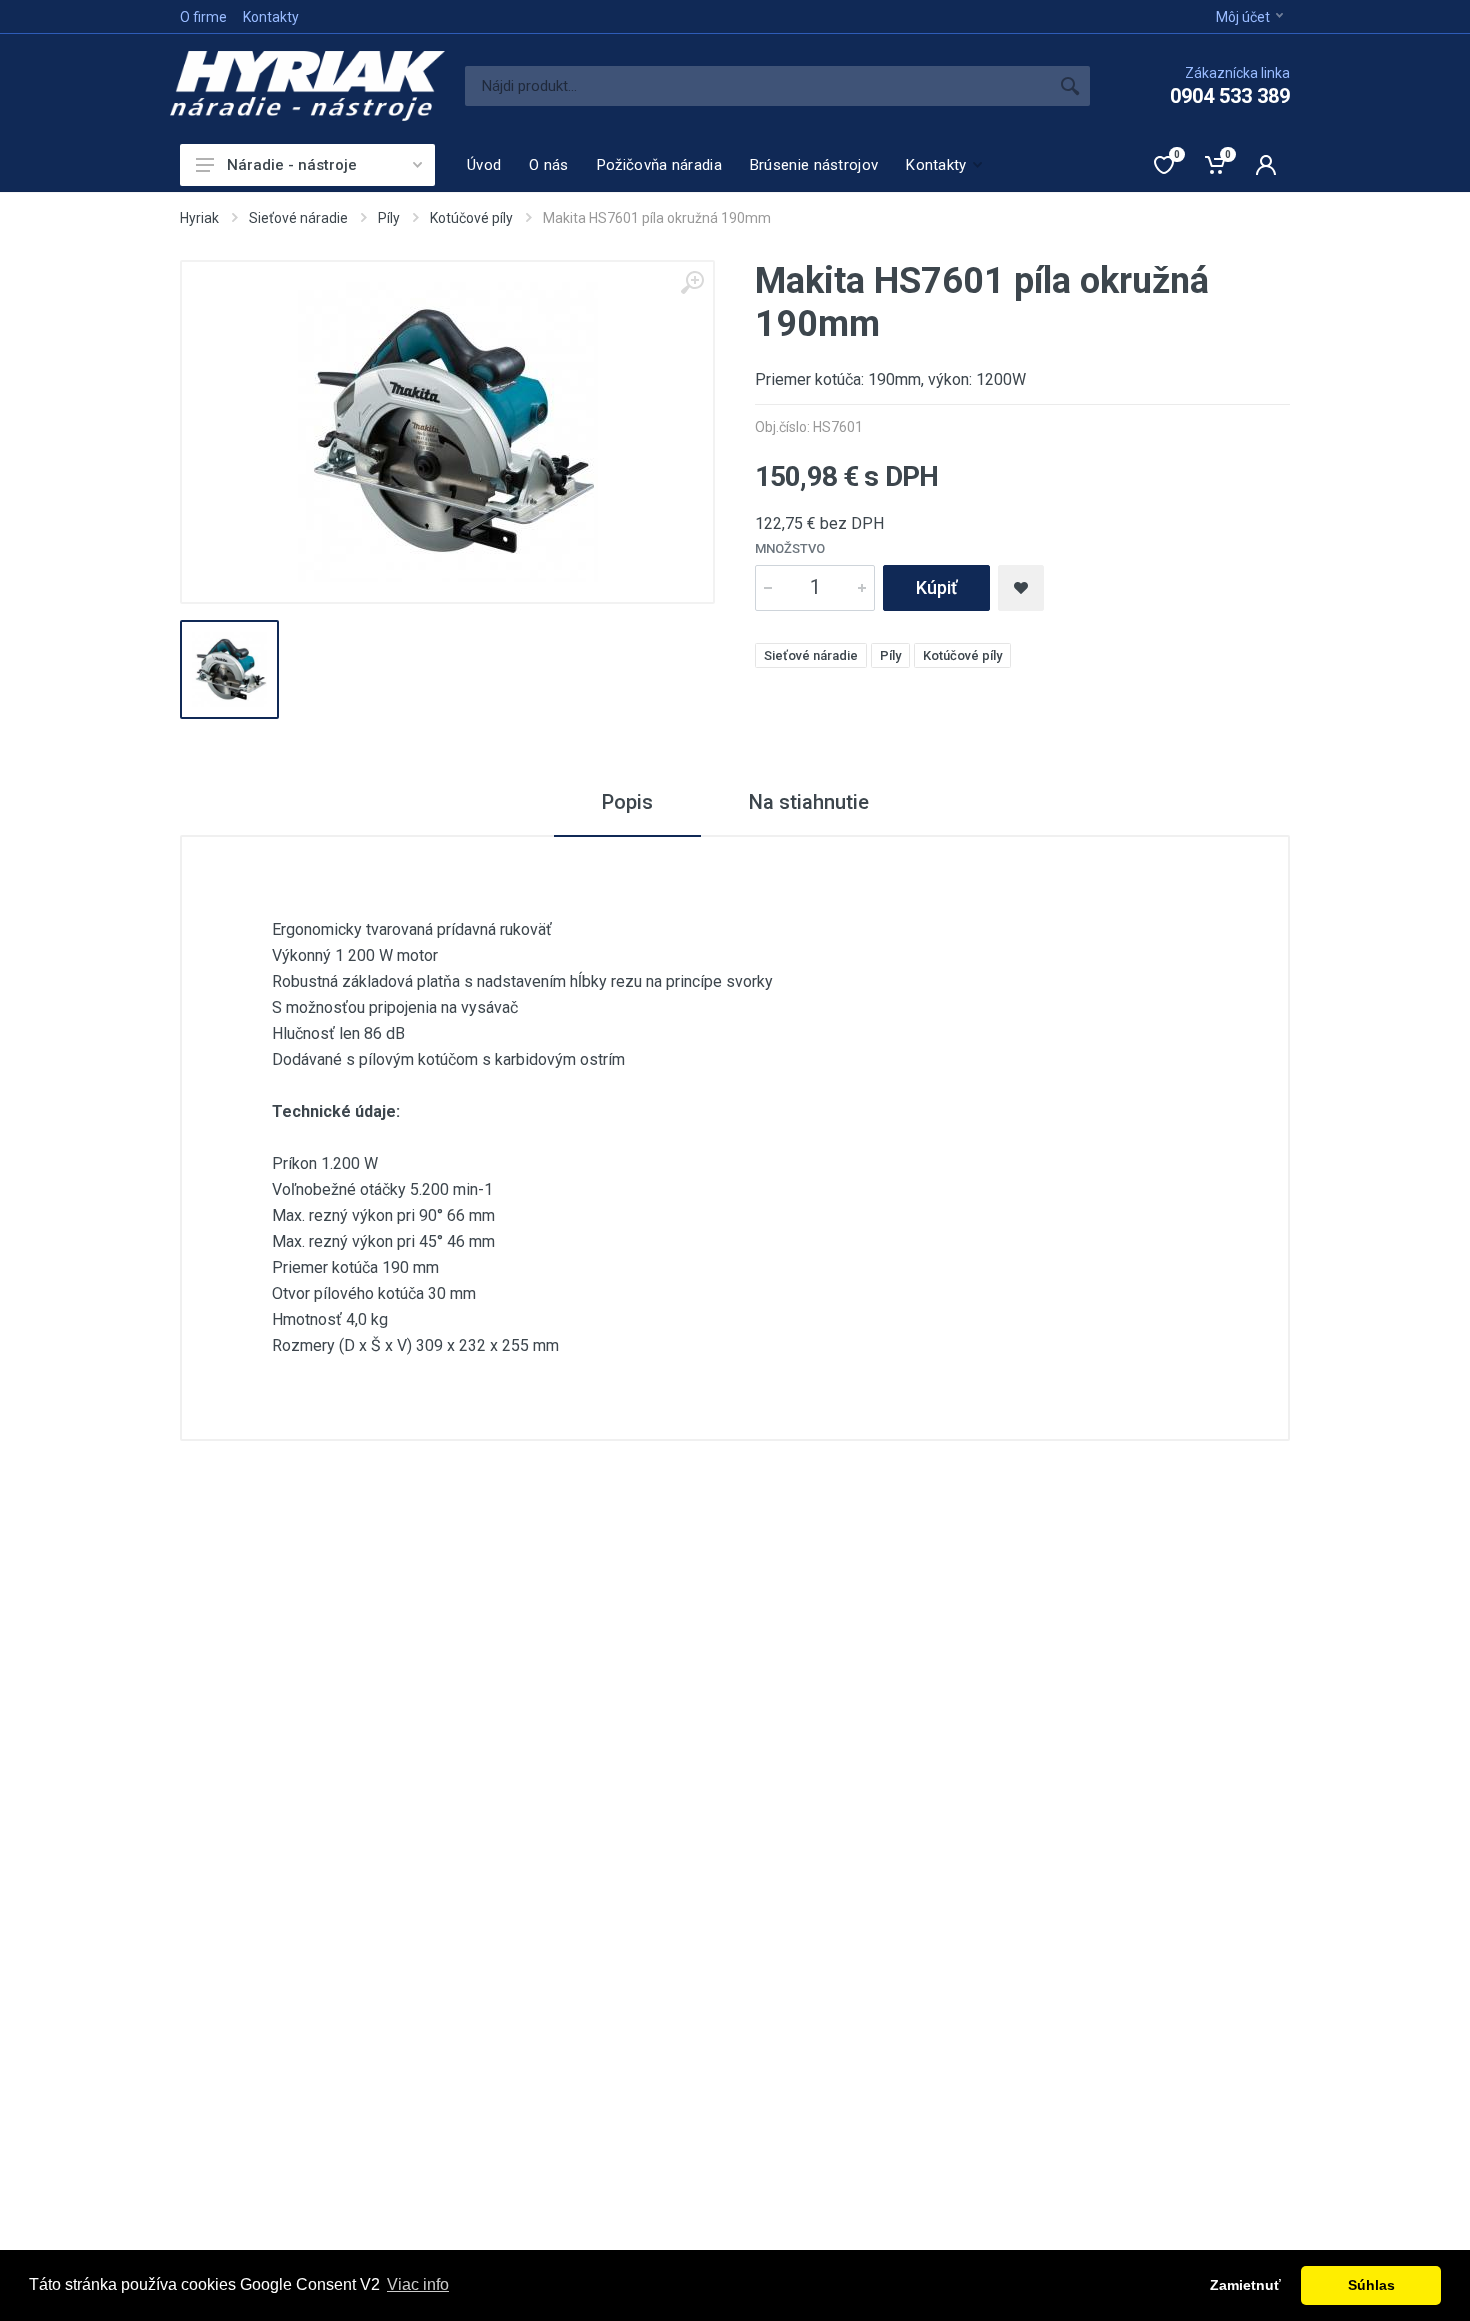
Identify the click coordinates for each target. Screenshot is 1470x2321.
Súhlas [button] (1371, 2285)
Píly (389, 218)
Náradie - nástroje (292, 165)
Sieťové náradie (298, 218)
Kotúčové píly (471, 218)
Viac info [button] (418, 2284)
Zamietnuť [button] (1245, 2285)
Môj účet (1243, 17)
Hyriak (199, 218)
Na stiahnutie (809, 802)
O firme (203, 17)
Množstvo (790, 548)
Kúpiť (936, 587)
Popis (627, 802)
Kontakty (271, 17)
